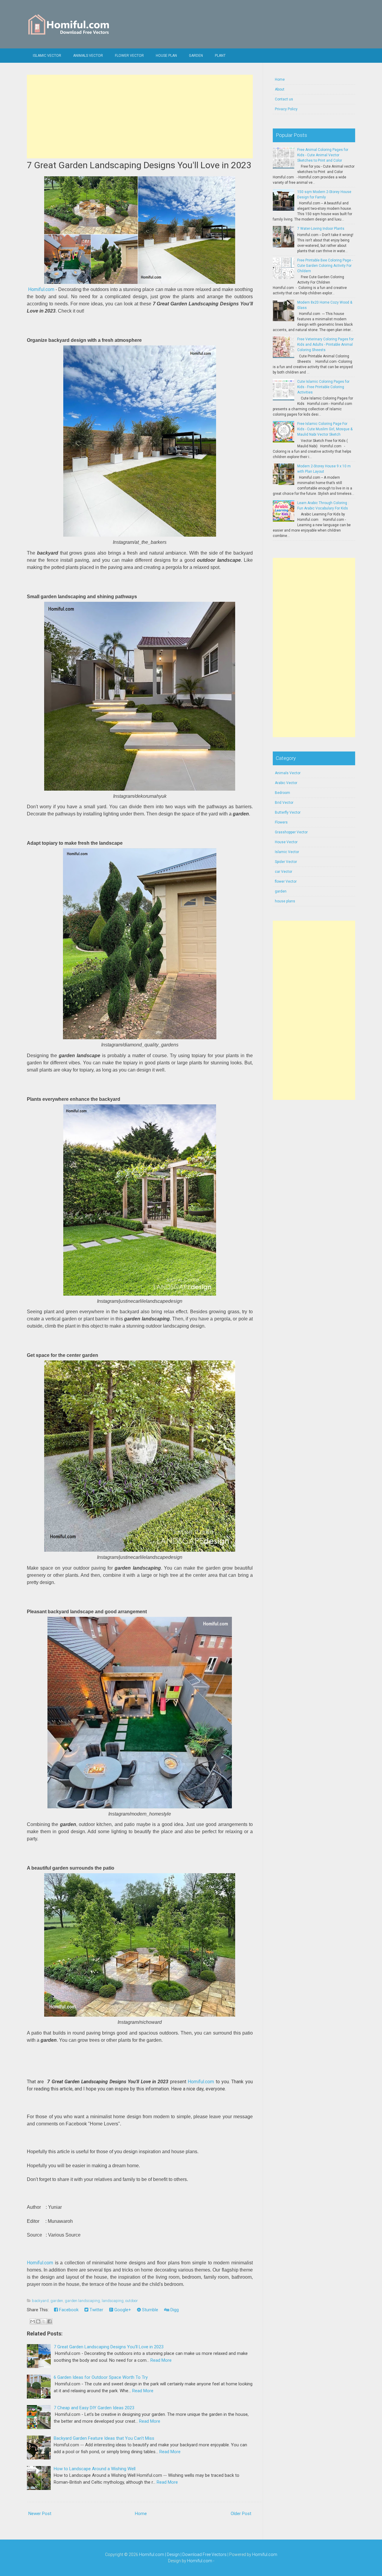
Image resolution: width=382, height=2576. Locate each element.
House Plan (166, 56)
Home (141, 2514)
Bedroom (282, 793)
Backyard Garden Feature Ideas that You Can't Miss (104, 2438)
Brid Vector (284, 803)
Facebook (68, 2310)
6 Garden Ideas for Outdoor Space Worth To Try (101, 2377)
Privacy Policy (286, 109)
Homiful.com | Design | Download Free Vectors (183, 2554)
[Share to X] (44, 2321)
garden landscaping (82, 2301)
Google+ (122, 2310)
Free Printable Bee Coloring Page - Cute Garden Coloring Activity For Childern (325, 266)
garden (57, 2301)
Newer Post (40, 2514)
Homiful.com (41, 289)
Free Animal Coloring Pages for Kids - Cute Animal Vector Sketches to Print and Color (323, 155)
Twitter (96, 2310)
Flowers (281, 822)
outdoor (132, 2301)
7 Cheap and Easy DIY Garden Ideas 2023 (94, 2408)
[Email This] (33, 2321)
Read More (161, 2360)
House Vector (286, 842)
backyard (40, 2301)
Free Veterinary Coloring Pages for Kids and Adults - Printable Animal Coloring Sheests (325, 345)
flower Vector (129, 56)
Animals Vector (88, 56)
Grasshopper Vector (291, 832)
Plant (220, 56)
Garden (196, 56)
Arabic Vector (286, 783)
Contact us (284, 99)
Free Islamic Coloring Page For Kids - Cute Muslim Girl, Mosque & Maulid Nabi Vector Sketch (325, 429)
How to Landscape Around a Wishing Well (95, 2469)
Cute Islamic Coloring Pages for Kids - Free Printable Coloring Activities (323, 387)
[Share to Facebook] (50, 2321)
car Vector (284, 872)
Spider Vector (286, 862)
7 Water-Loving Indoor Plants (321, 229)
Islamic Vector (47, 56)
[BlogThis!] (38, 2321)
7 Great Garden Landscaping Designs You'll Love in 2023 (139, 165)
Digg (174, 2310)
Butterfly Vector (288, 812)
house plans (285, 901)
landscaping (113, 2301)
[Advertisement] (140, 117)
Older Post (241, 2514)
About (280, 89)
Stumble (150, 2310)
